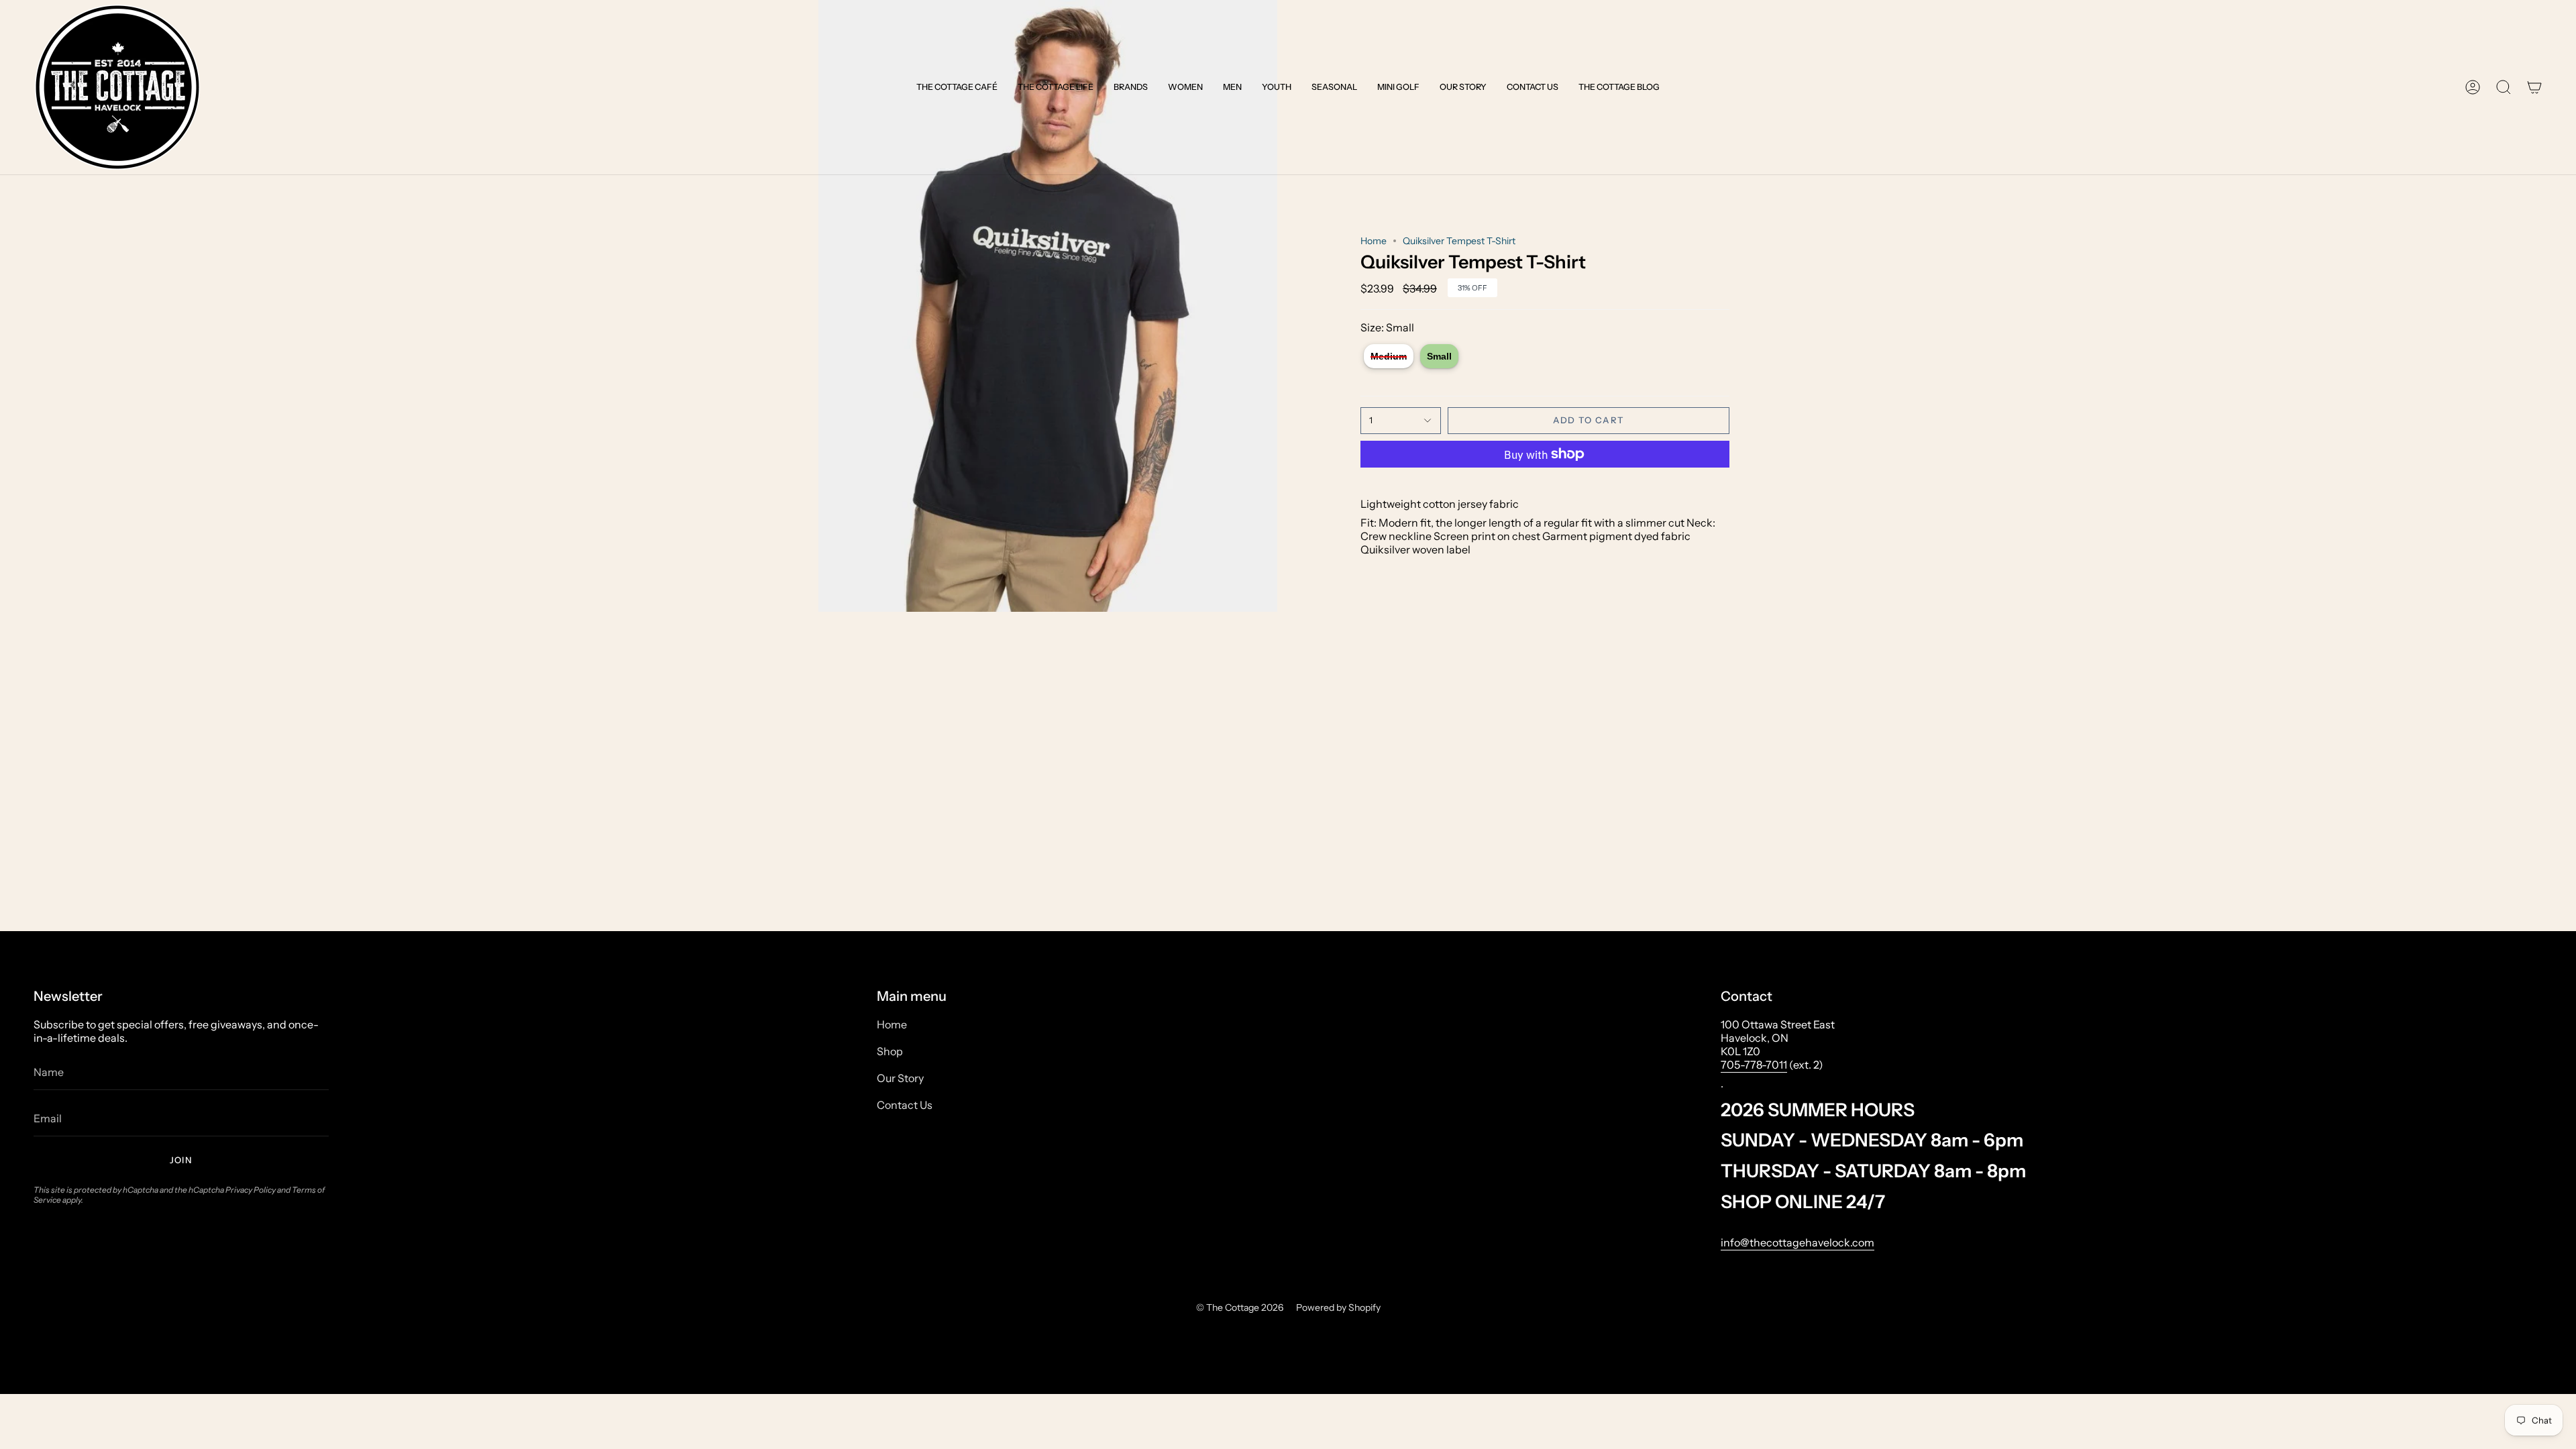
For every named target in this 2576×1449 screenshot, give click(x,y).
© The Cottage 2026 (1240, 1307)
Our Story (900, 1078)
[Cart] (2534, 87)
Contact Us (905, 1105)
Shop (890, 1051)
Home (1374, 241)
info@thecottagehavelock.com (1797, 1242)
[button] (957, 87)
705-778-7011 (1754, 1065)
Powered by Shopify (1338, 1307)
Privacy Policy (251, 1190)
